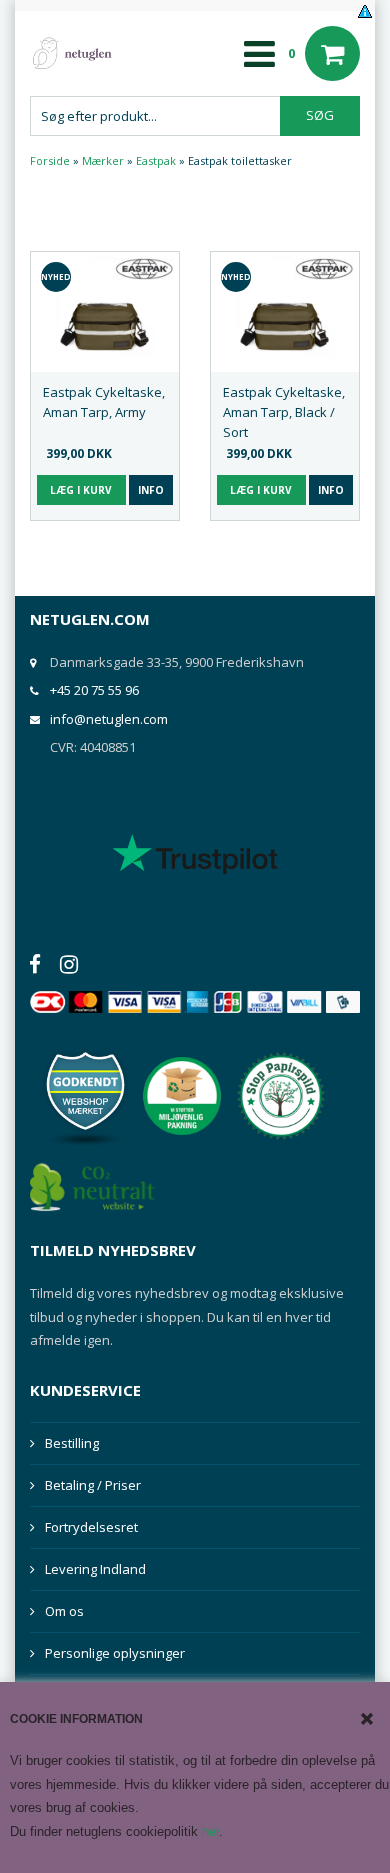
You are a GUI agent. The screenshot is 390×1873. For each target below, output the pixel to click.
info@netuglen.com (109, 719)
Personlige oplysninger (115, 1653)
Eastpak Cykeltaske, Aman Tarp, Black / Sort (284, 412)
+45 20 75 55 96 (94, 690)
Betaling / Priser (93, 1485)
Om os (64, 1611)
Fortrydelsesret (91, 1527)
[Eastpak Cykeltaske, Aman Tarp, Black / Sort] (285, 307)
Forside (50, 160)
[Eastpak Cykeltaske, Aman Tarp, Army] (105, 307)
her (210, 1831)
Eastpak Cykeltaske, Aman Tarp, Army (104, 402)
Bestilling (72, 1443)
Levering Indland (95, 1569)
